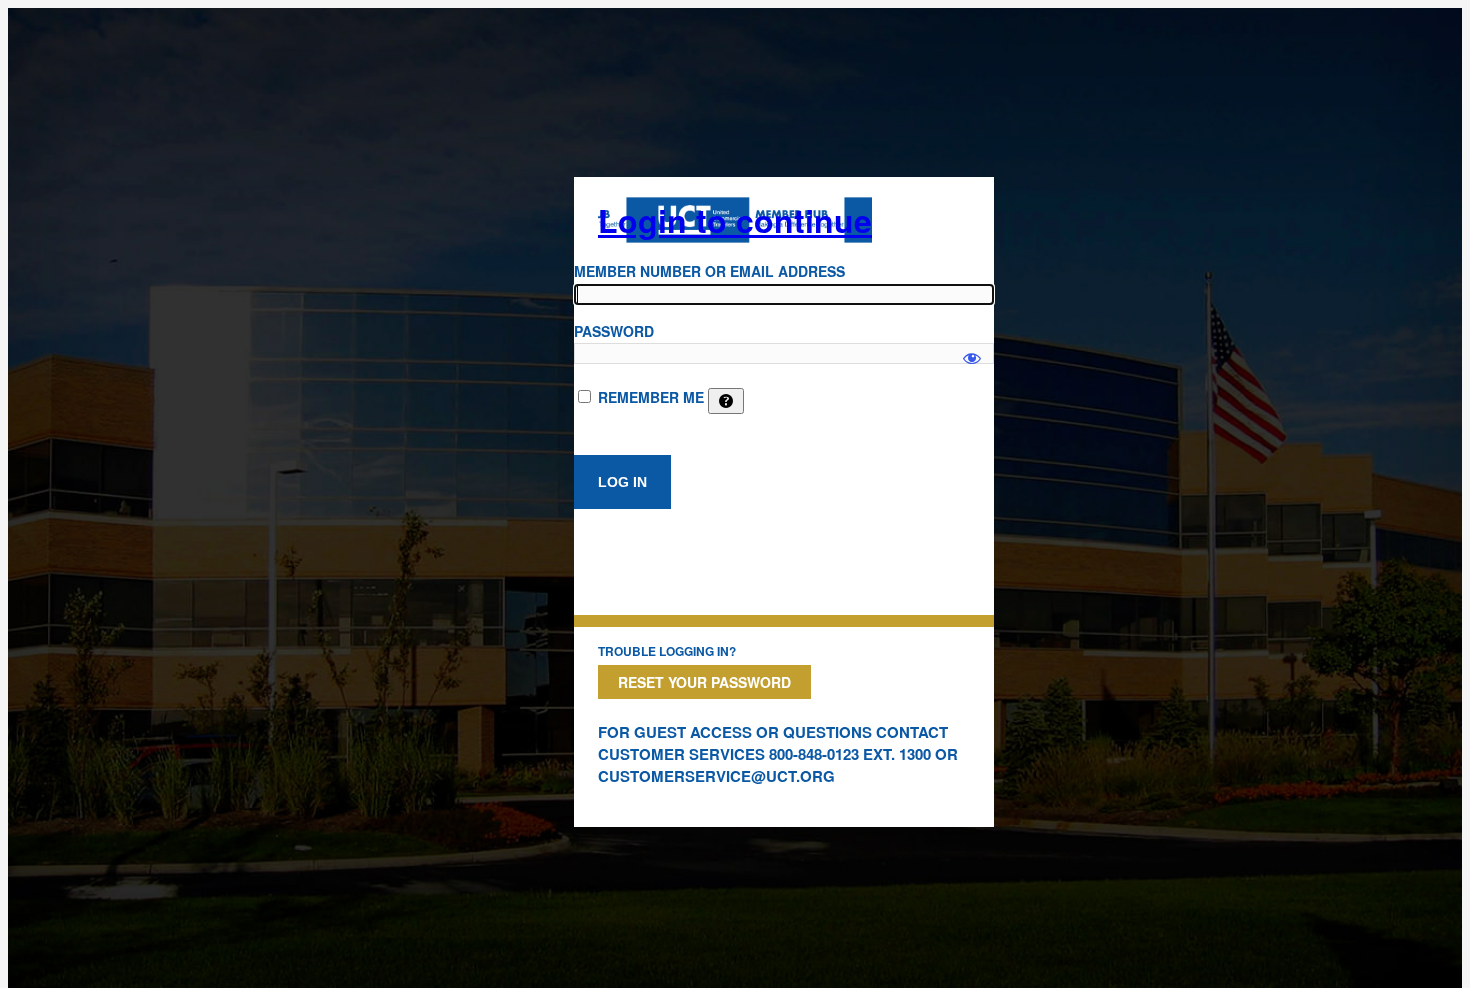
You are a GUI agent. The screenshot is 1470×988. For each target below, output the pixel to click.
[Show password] (972, 349)
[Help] (726, 401)
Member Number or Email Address (709, 271)
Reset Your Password (704, 682)
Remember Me (651, 397)
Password (614, 331)
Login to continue (735, 220)
